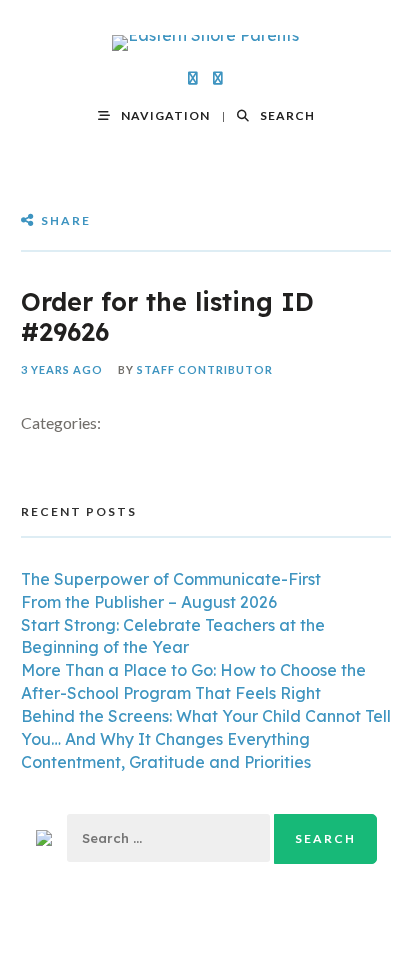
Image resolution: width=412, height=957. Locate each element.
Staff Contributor (205, 369)
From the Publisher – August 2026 (149, 602)
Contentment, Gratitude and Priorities (166, 762)
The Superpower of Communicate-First (171, 579)
